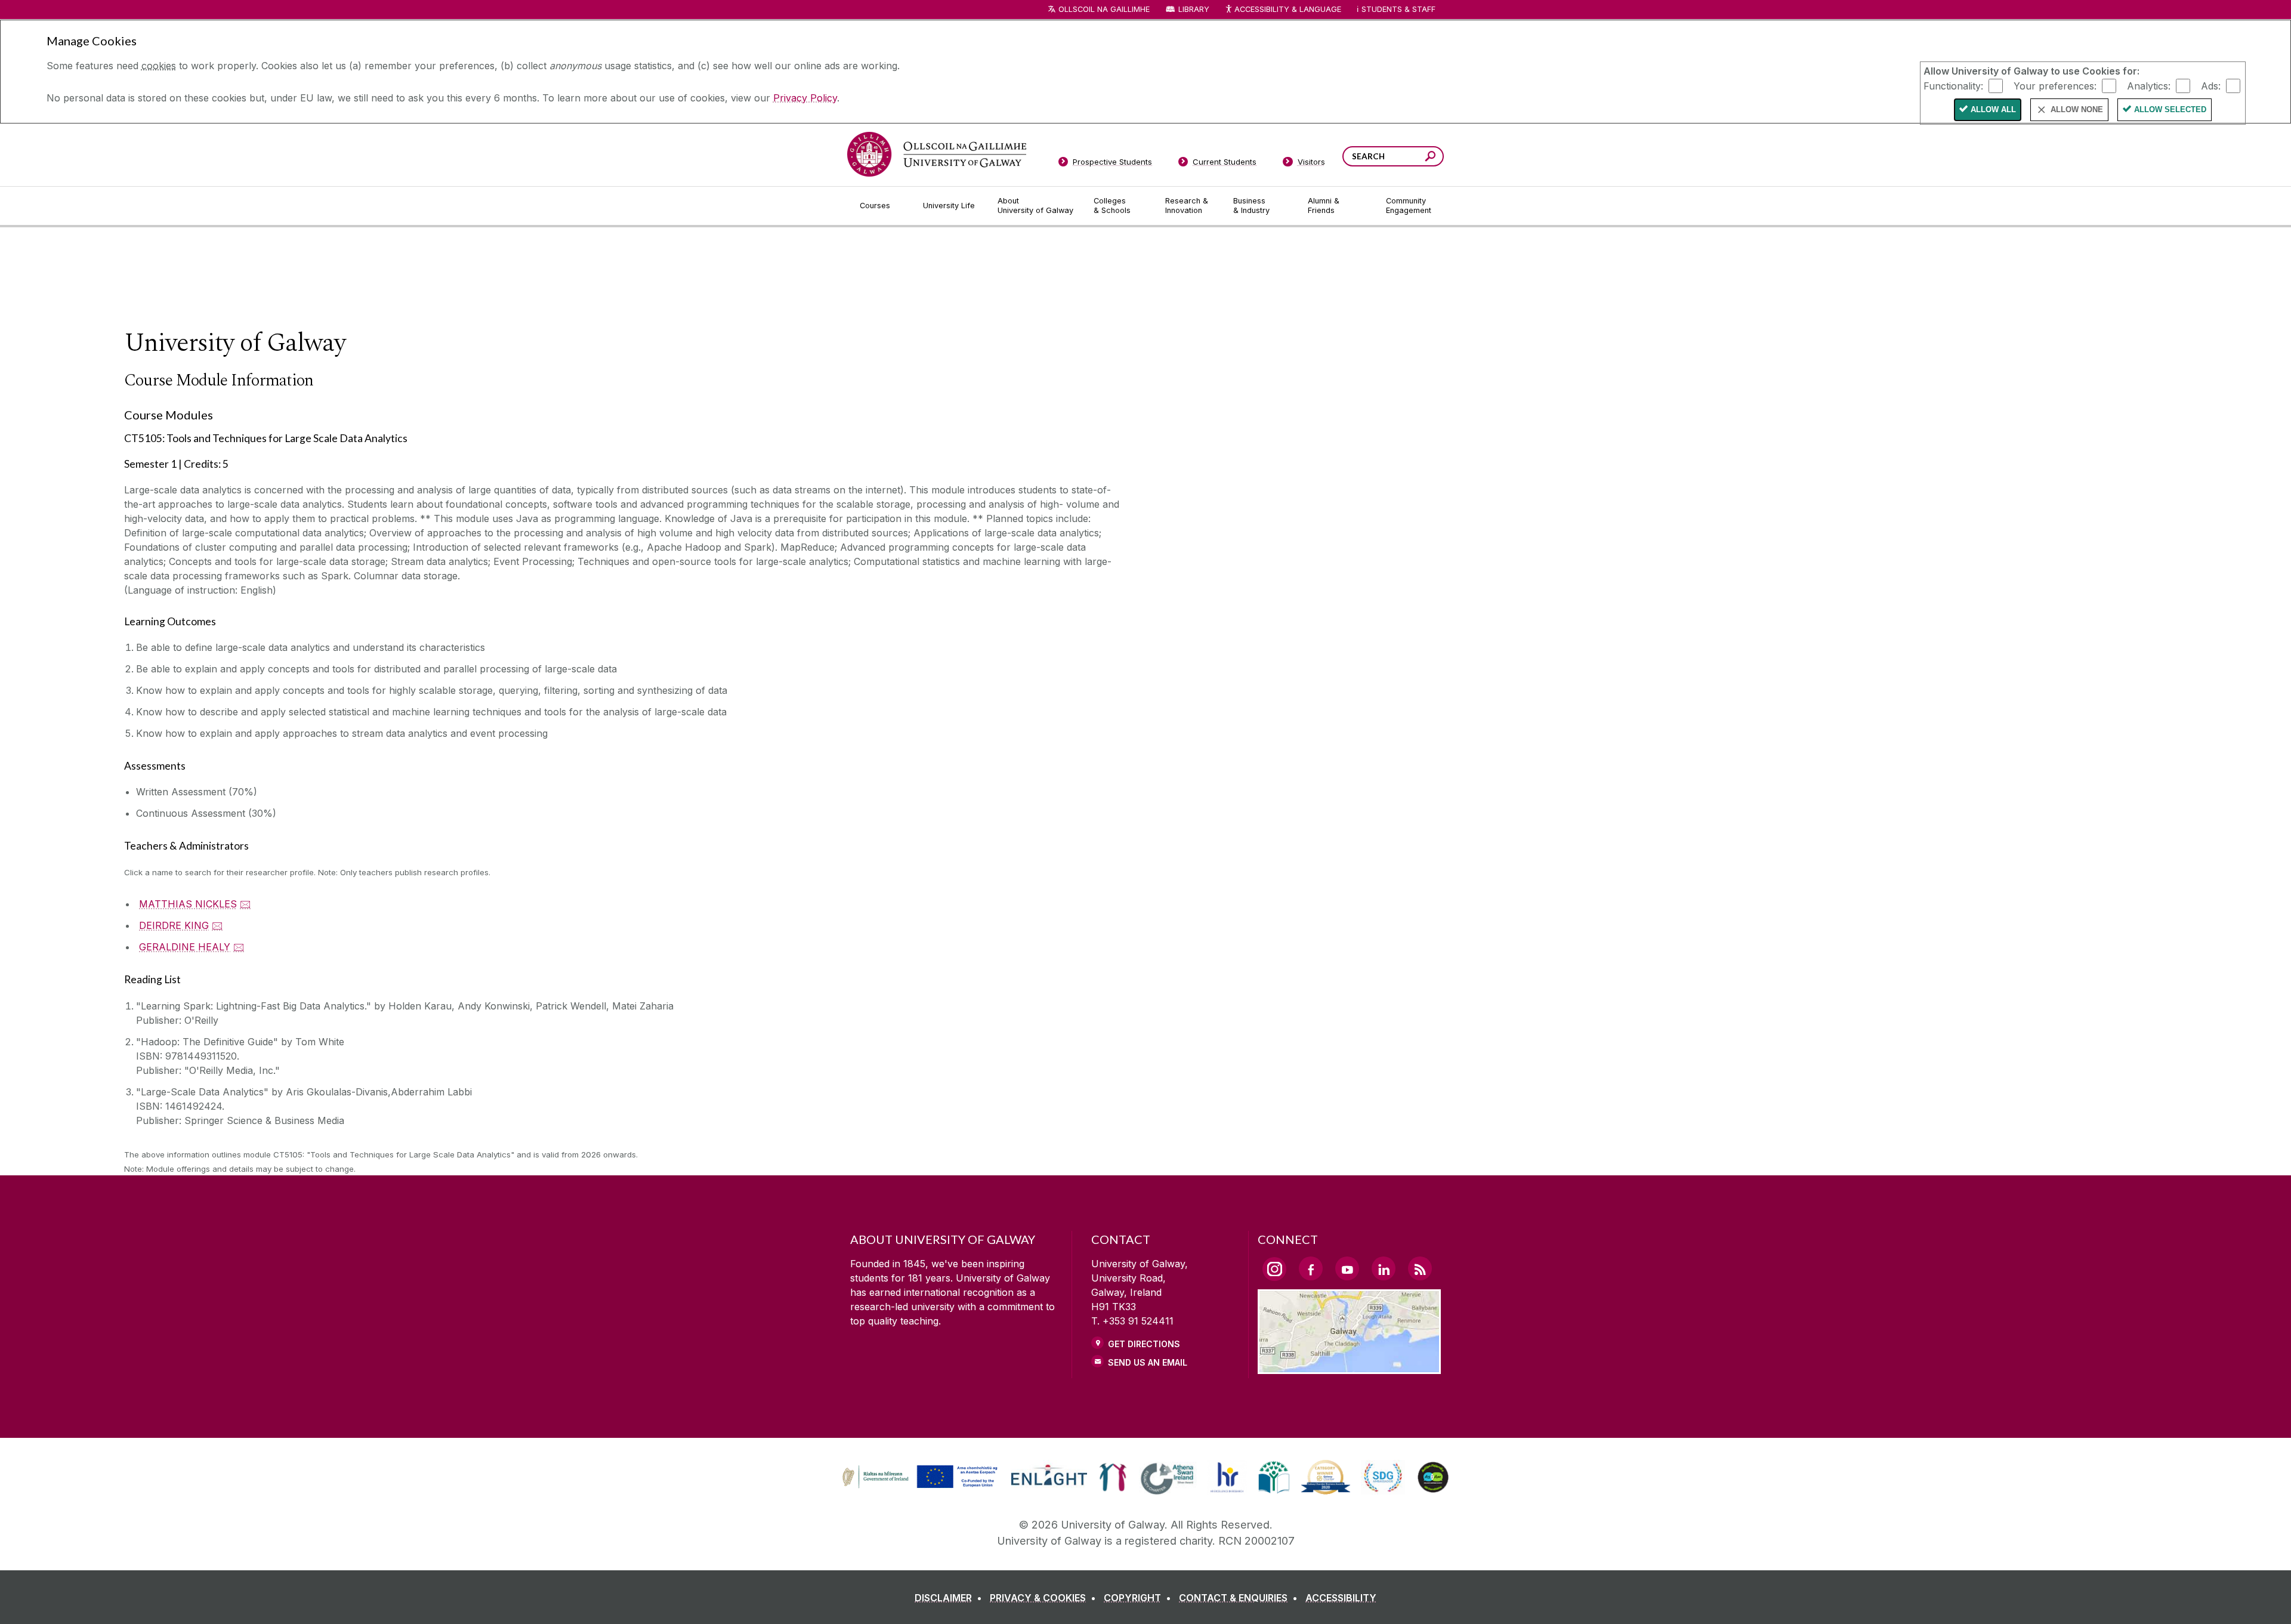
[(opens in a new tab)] (921, 1487)
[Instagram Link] (1274, 1269)
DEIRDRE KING (174, 925)
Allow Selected (2170, 109)
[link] (918, 1477)
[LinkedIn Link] (1384, 1268)
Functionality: (1953, 85)
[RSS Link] (1420, 1268)
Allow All (1993, 109)
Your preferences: (2055, 85)
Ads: (2211, 85)
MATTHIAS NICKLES (188, 904)
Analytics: (2149, 85)
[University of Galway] (937, 154)
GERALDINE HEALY (185, 947)
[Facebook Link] (1311, 1268)
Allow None (2077, 109)
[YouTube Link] (1347, 1268)
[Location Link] (1349, 1367)
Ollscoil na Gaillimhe (1104, 9)
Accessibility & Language (1287, 9)
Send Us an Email (1148, 1362)
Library (1194, 9)
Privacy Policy (805, 98)
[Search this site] (1430, 158)
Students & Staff (1398, 9)
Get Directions (1144, 1344)
